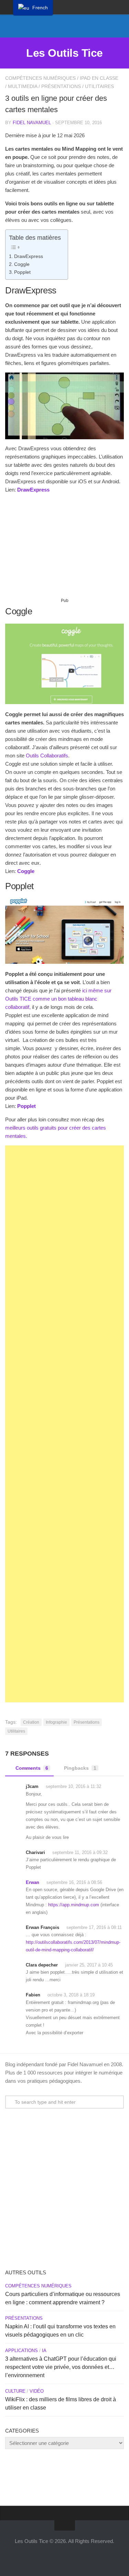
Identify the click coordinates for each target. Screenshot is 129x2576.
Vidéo (37, 2391)
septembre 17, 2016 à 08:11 (94, 1927)
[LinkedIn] (70, 27)
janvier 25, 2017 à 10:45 (89, 1965)
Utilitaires (99, 86)
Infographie (56, 1722)
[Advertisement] (64, 548)
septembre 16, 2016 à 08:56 (74, 1882)
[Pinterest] (81, 27)
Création (31, 1722)
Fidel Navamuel (32, 123)
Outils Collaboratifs (47, 756)
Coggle (22, 264)
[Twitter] (48, 27)
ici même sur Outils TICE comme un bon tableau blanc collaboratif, (58, 999)
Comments (32, 1768)
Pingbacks (80, 1768)
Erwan (33, 1882)
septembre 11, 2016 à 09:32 (80, 1852)
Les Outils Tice (64, 53)
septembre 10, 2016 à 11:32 (73, 1786)
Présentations (61, 86)
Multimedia (23, 86)
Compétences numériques (40, 78)
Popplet (22, 272)
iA (44, 2351)
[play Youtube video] (64, 406)
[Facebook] (59, 27)
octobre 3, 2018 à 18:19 (71, 1995)
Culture (15, 2391)
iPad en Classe (99, 78)
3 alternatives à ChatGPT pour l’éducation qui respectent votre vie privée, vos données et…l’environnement (61, 2367)
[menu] (33, 8)
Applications (21, 2351)
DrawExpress (29, 256)
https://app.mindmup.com (74, 1905)
